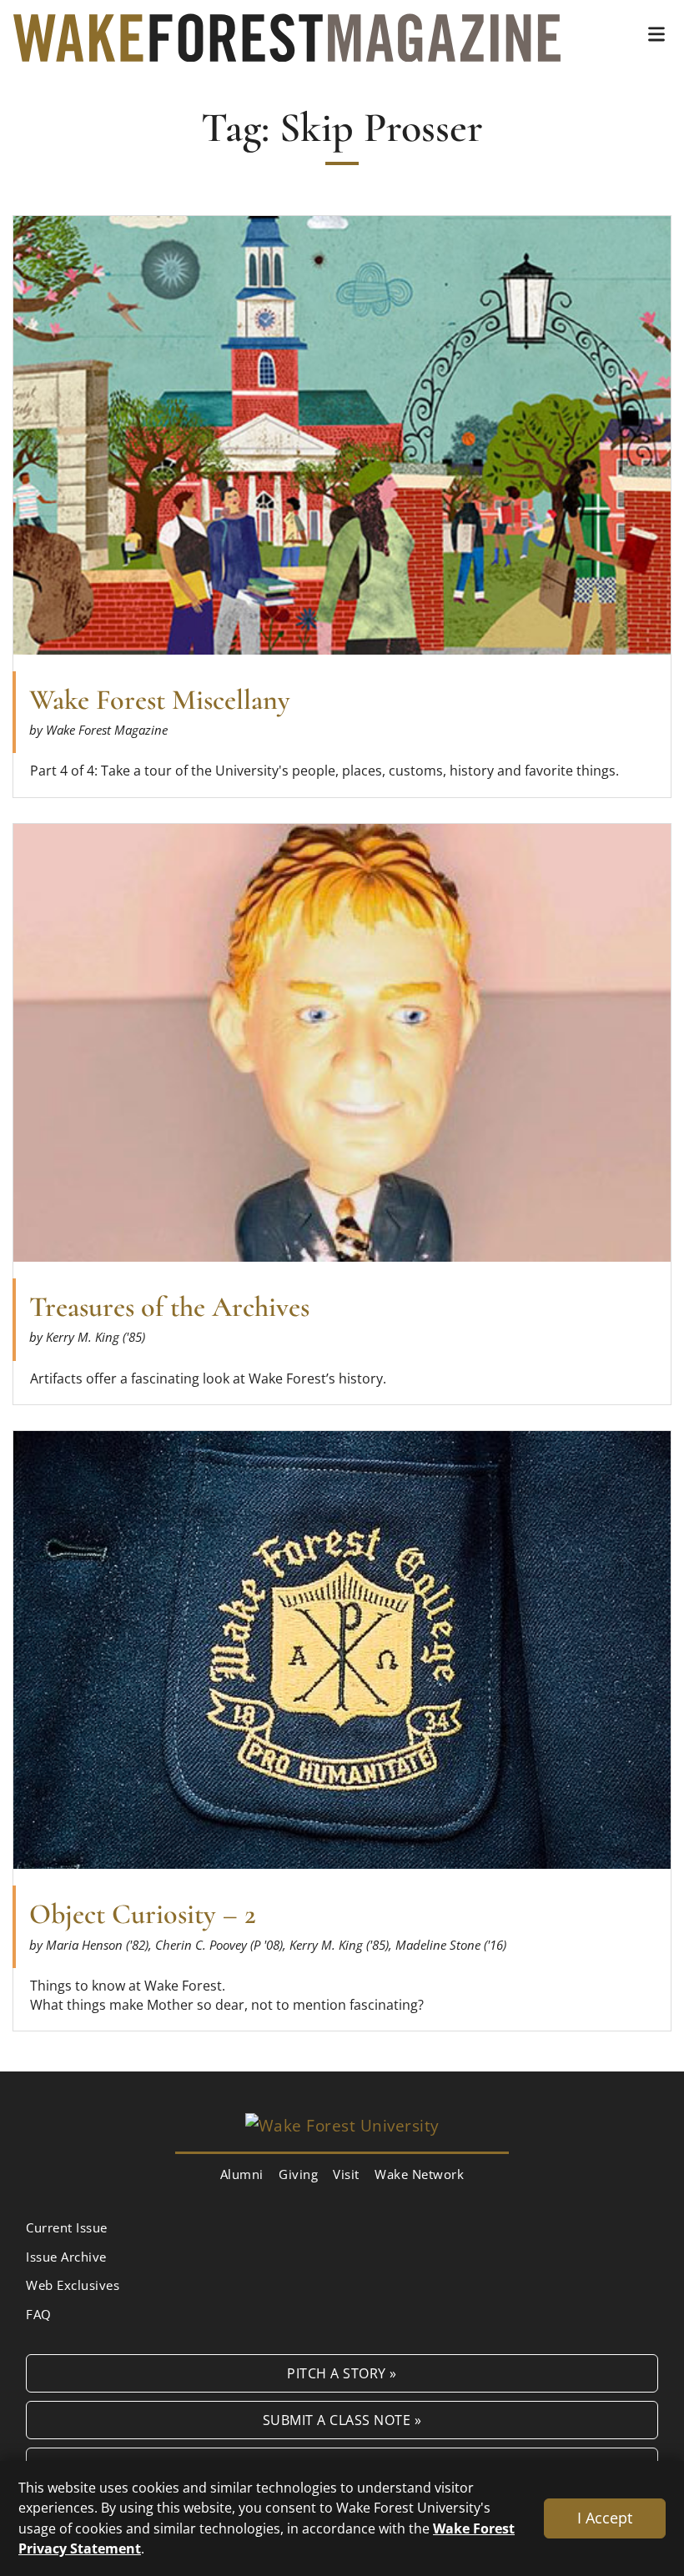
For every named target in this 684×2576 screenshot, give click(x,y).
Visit (346, 2174)
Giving (298, 2174)
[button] (656, 34)
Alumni (242, 2174)
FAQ (39, 2314)
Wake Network (419, 2174)
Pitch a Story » (342, 2373)
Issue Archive (66, 2257)
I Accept (605, 2518)
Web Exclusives (73, 2285)
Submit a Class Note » (342, 2420)
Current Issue (67, 2227)
